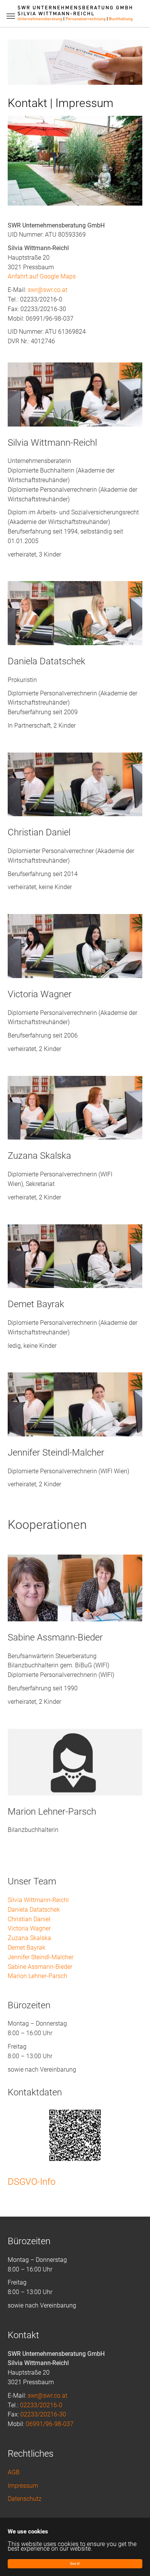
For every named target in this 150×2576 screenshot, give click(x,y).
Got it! (75, 2564)
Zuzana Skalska (29, 1938)
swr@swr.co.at (47, 290)
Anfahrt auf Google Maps (42, 276)
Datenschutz (25, 2499)
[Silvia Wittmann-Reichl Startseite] (75, 13)
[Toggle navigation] (11, 16)
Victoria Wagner (29, 1928)
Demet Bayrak (27, 1948)
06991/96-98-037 (50, 2424)
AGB (14, 2472)
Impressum (23, 2486)
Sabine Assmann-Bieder (40, 1967)
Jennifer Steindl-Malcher (41, 1957)
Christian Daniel (29, 1919)
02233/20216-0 (41, 2405)
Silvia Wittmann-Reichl (38, 1900)
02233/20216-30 (43, 2414)
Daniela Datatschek (34, 1910)
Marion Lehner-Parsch (37, 1976)
